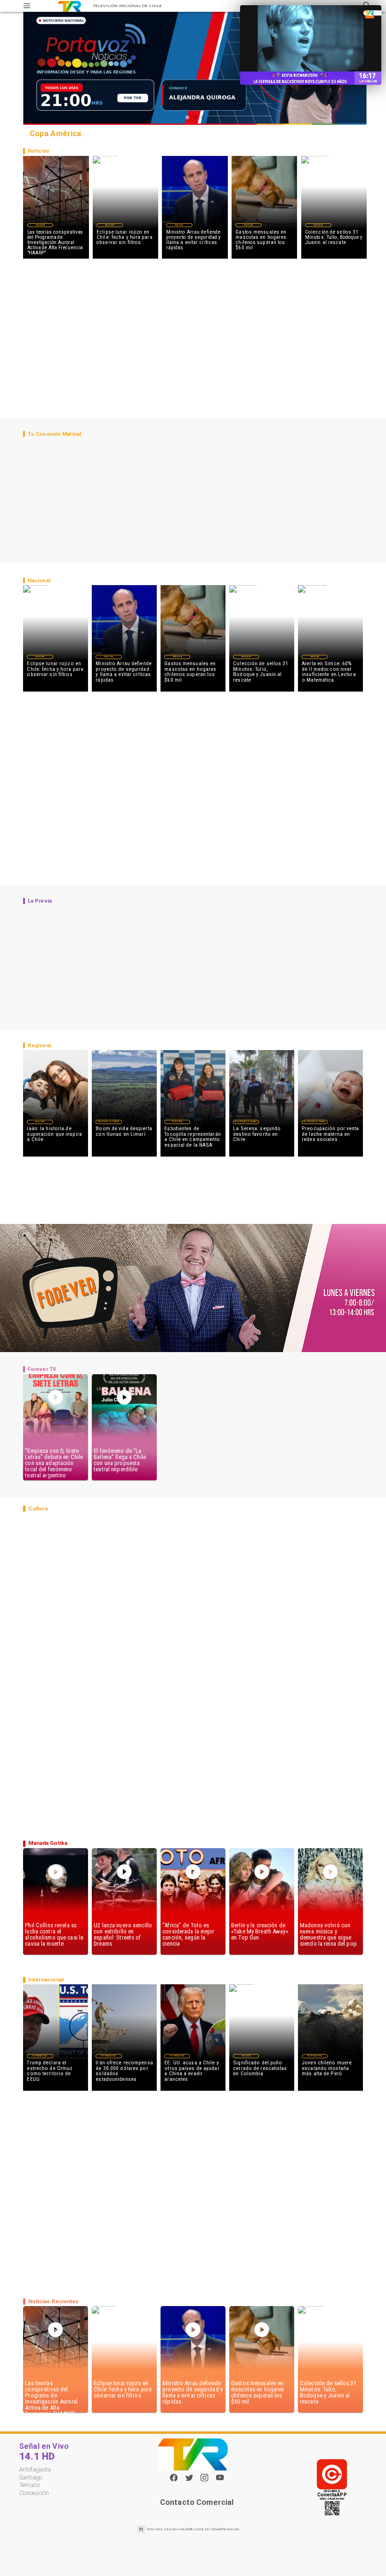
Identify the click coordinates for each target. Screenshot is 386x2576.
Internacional (40, 2056)
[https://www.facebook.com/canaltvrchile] (174, 2478)
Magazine (40, 225)
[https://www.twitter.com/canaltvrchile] (189, 2480)
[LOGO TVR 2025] (69, 6)
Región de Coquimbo (109, 1122)
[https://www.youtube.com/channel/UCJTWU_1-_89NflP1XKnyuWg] (220, 2480)
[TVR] (27, 6)
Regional (177, 1122)
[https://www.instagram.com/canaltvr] (204, 2480)
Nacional (179, 225)
